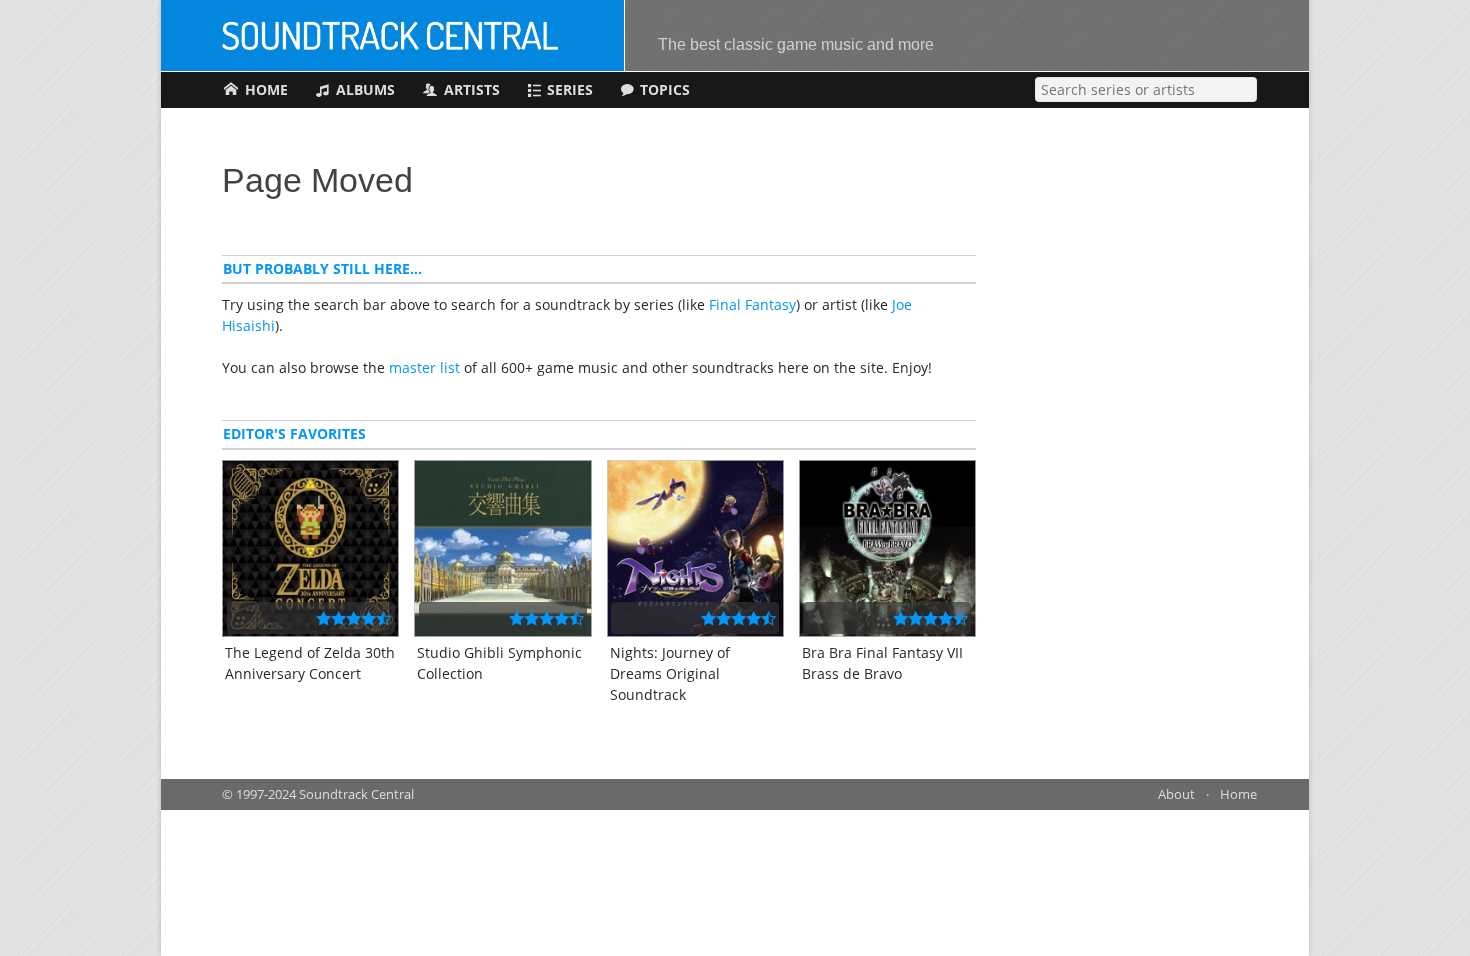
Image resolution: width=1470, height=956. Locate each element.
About (1176, 794)
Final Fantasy (752, 304)
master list (424, 367)
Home (1238, 794)
